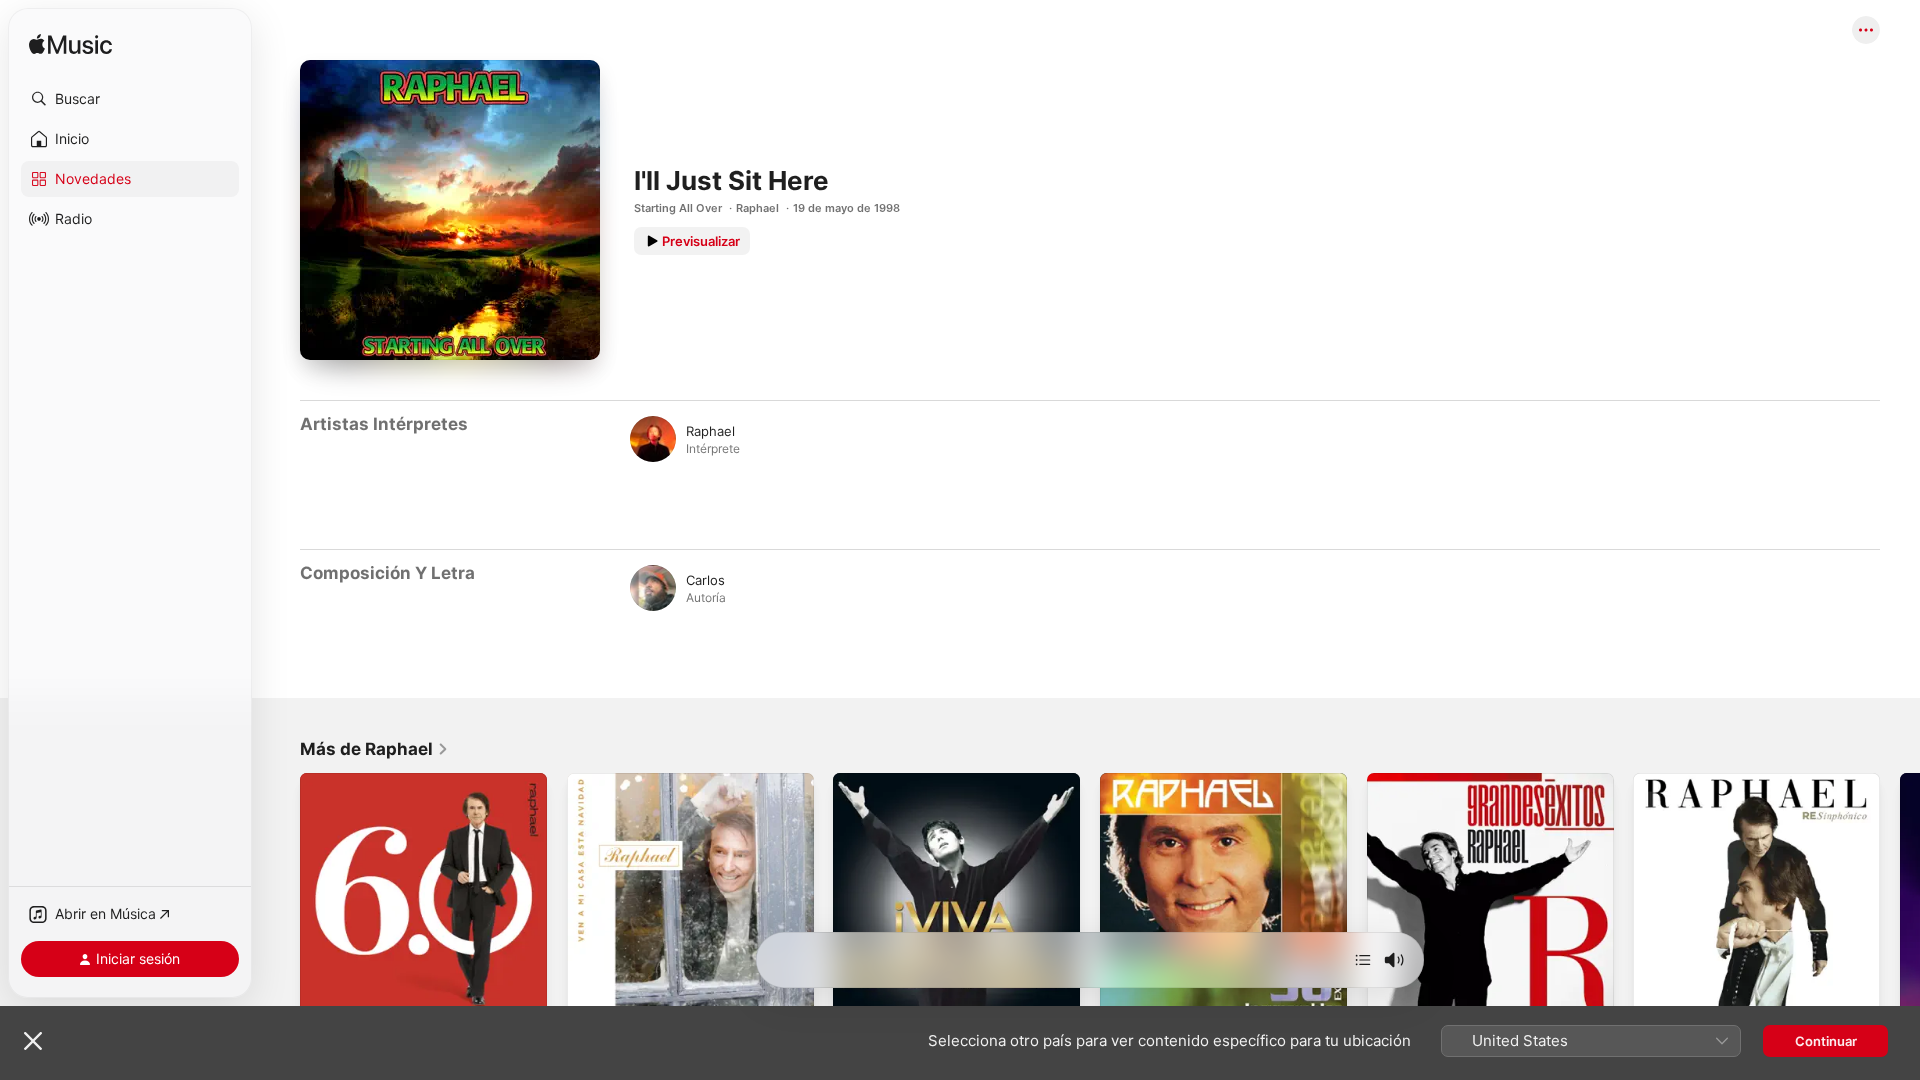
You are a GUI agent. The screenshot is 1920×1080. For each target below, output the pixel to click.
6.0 (310, 781)
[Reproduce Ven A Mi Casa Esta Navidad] (592, 995)
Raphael (757, 208)
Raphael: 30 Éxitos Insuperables (1199, 781)
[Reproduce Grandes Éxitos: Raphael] (1392, 995)
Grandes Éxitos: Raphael (1443, 781)
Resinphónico (1675, 781)
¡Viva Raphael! (876, 781)
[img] (70, 45)
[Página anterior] (280, 896)
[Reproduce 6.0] (325, 995)
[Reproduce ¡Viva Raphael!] (858, 995)
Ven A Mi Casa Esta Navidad (654, 781)
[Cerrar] (33, 1041)
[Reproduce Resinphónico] (1658, 995)
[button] (130, 99)
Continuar (1826, 1041)
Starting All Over (678, 208)
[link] (374, 749)
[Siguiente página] (1900, 896)
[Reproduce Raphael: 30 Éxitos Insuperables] (1125, 995)
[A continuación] (1363, 960)
